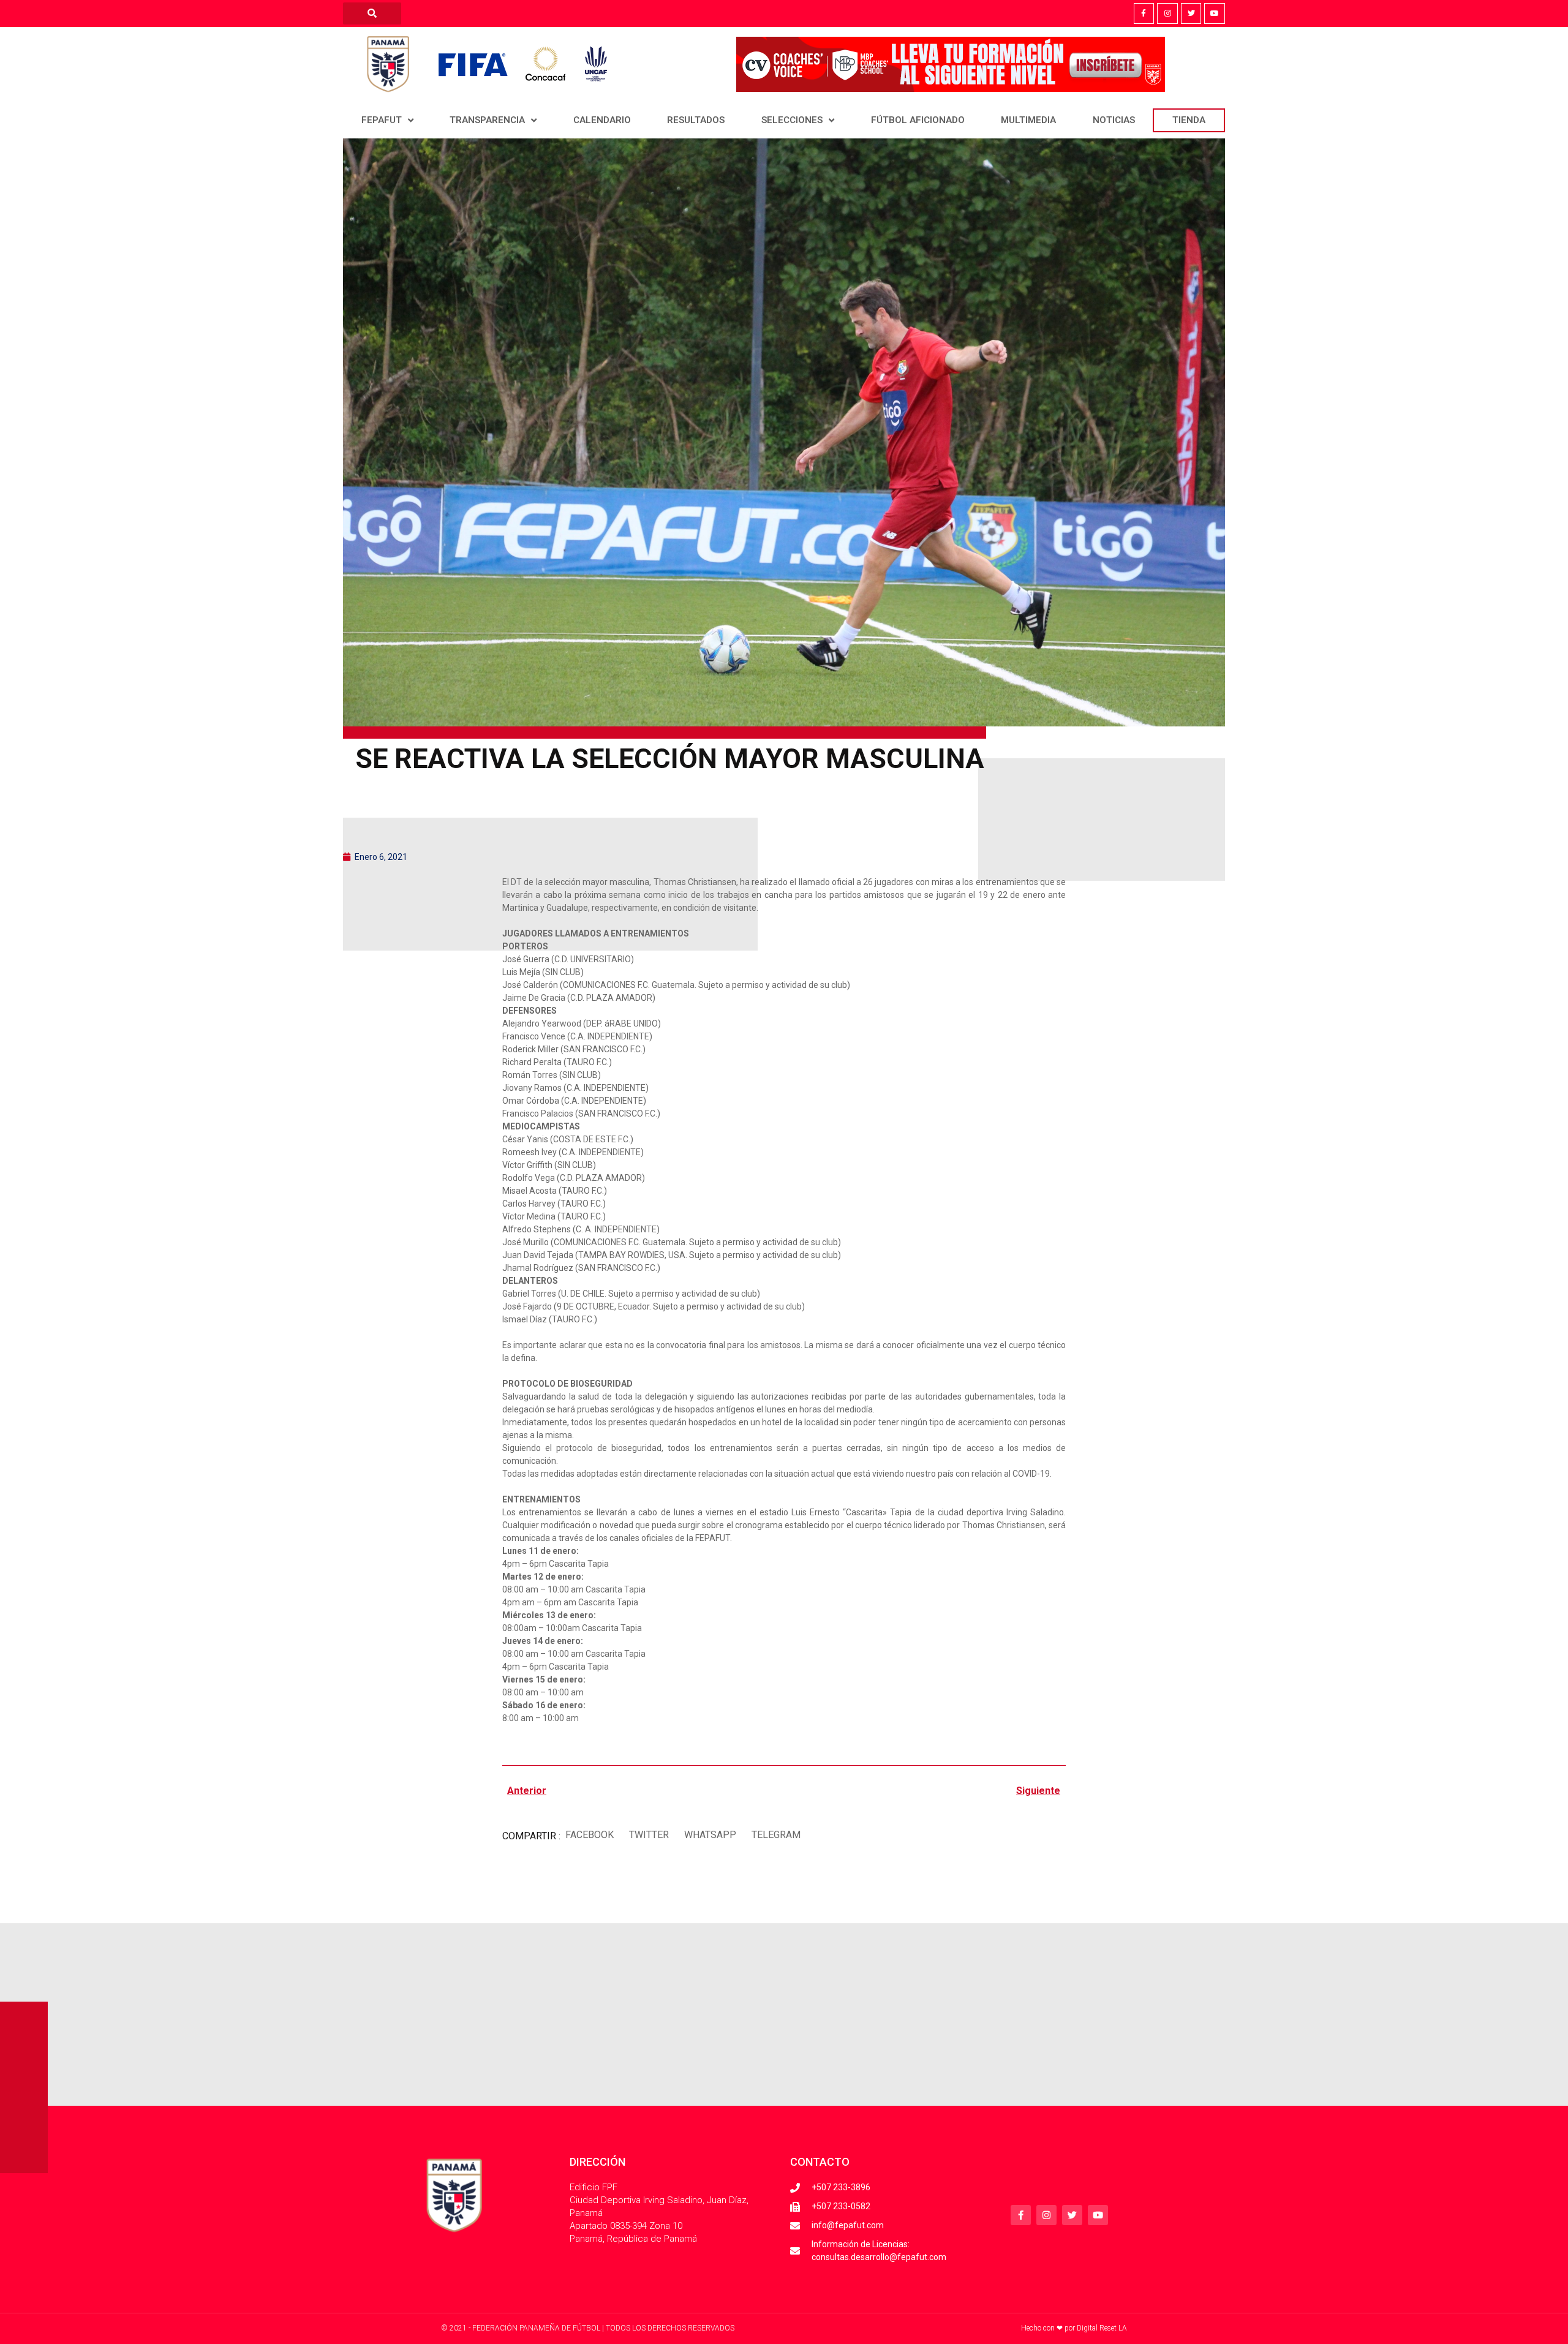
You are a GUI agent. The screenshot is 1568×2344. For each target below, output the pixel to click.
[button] (589, 1835)
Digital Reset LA (1102, 2328)
